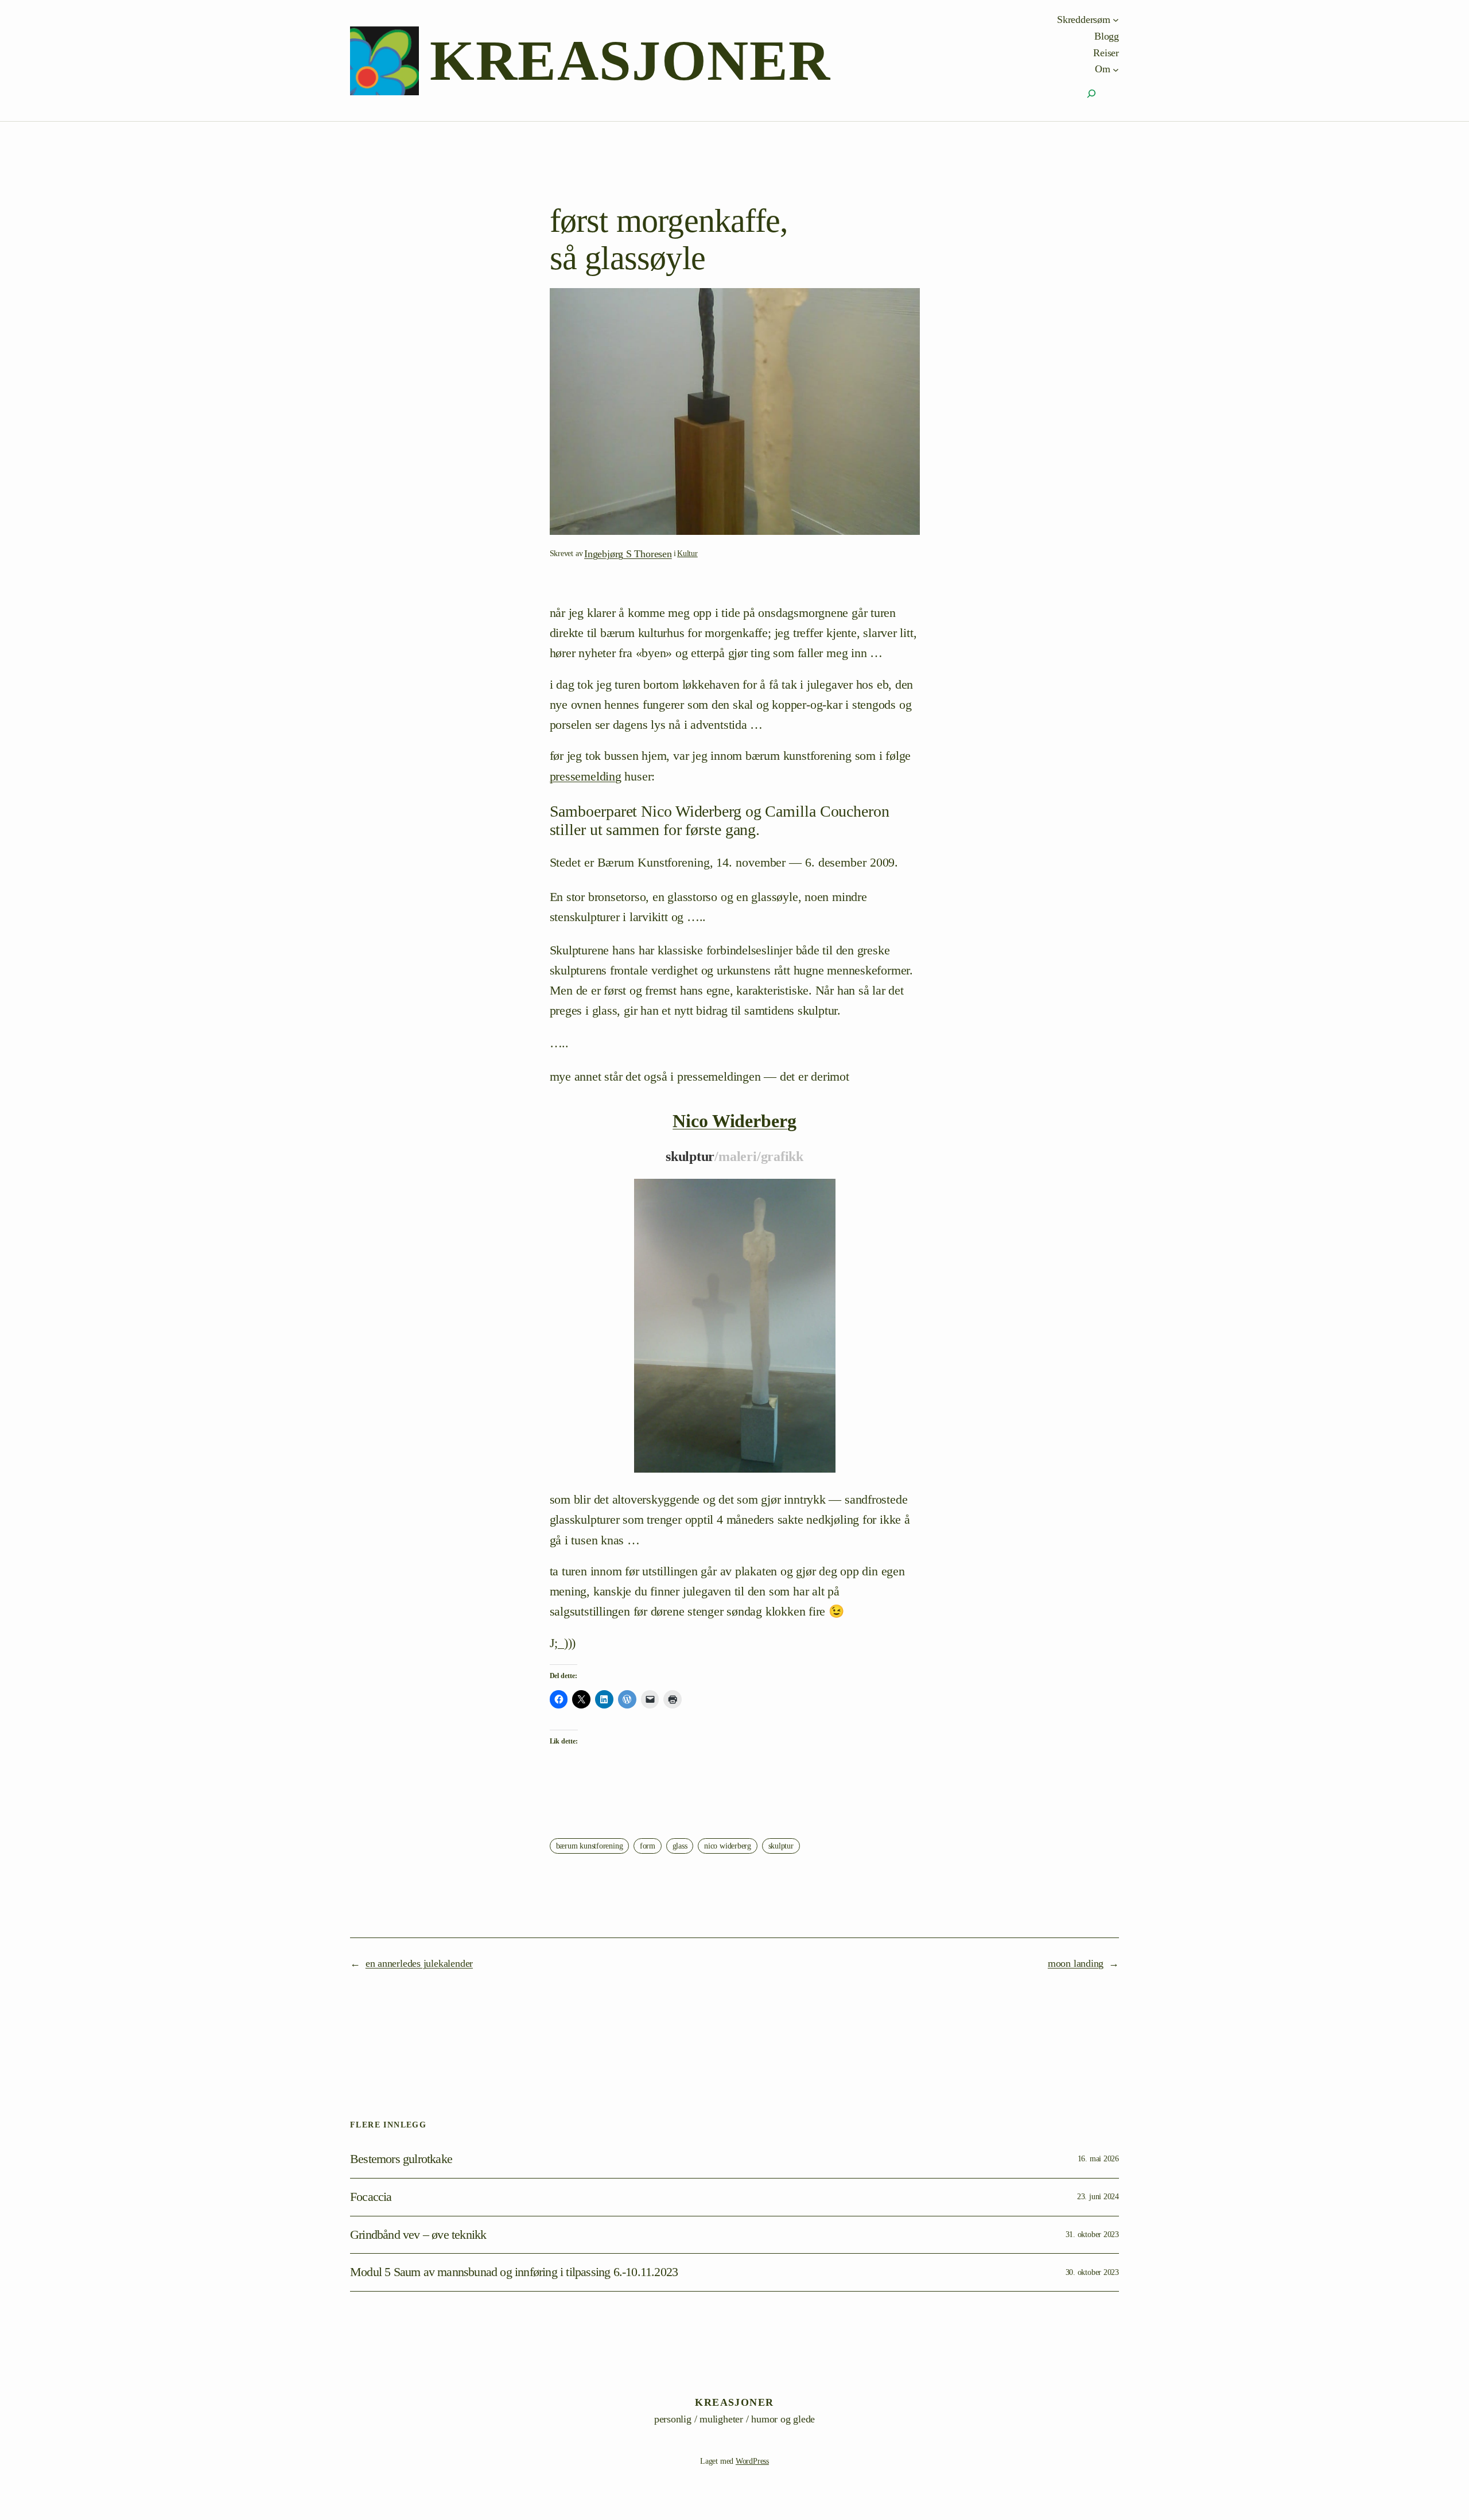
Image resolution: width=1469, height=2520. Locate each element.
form (648, 1846)
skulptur (781, 1846)
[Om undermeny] (1116, 69)
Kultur (687, 554)
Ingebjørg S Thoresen (628, 554)
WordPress (752, 2461)
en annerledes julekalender (419, 1963)
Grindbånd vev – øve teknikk (418, 2235)
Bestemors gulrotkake (401, 2159)
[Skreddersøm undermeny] (1116, 20)
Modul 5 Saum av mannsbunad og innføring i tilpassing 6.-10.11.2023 (514, 2272)
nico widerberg (728, 1846)
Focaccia (371, 2197)
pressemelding (586, 776)
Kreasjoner (630, 61)
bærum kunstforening (590, 1846)
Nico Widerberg (734, 1121)
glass (680, 1846)
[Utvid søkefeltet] (1091, 94)
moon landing (1076, 1963)
